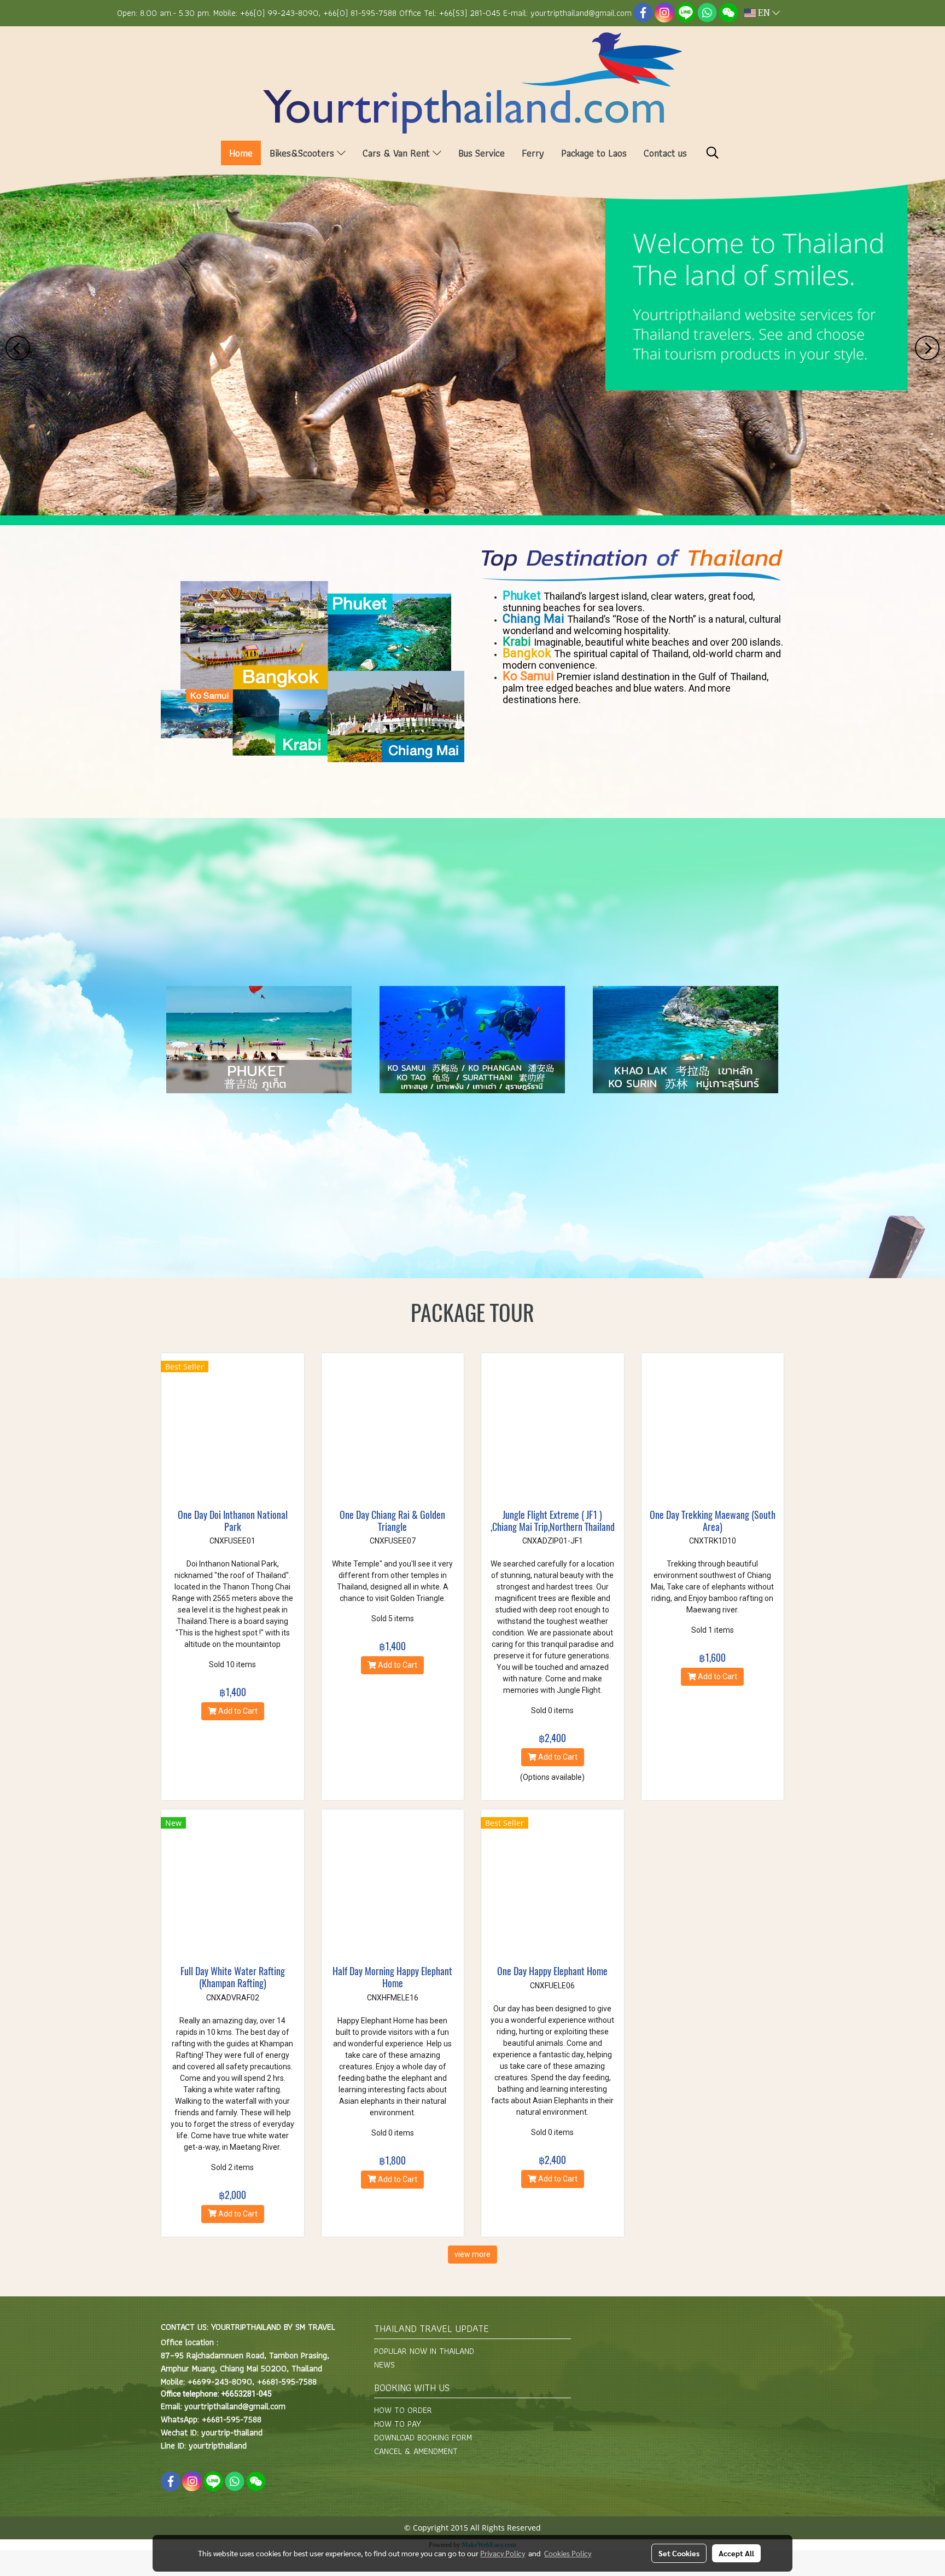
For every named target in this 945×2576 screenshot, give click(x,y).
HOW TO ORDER (403, 2410)
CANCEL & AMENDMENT (416, 2451)
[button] (713, 153)
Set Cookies (679, 2553)
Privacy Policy (503, 2553)
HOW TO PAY (398, 2424)
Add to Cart (237, 1711)
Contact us (665, 153)
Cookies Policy (568, 2553)
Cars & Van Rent (398, 153)
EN (764, 13)
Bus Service (482, 153)
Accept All (736, 2553)
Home (241, 153)
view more (472, 2254)
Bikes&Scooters (303, 153)
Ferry (533, 153)
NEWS (384, 2365)
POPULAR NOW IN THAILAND (424, 2351)
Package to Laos (594, 153)
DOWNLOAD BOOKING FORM (423, 2437)
